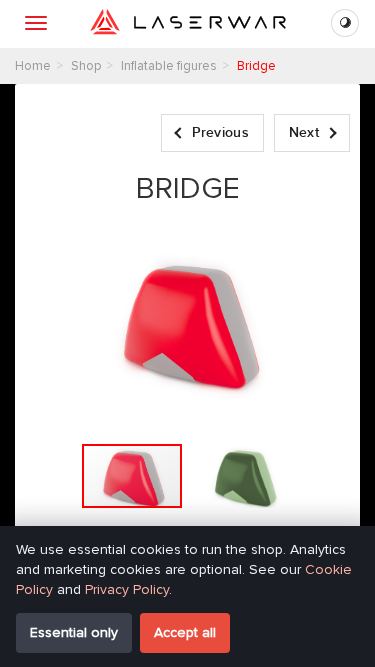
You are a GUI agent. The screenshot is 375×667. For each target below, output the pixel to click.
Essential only (74, 632)
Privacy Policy (127, 589)
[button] (244, 476)
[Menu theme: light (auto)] (345, 23)
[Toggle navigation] (36, 23)
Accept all (185, 632)
